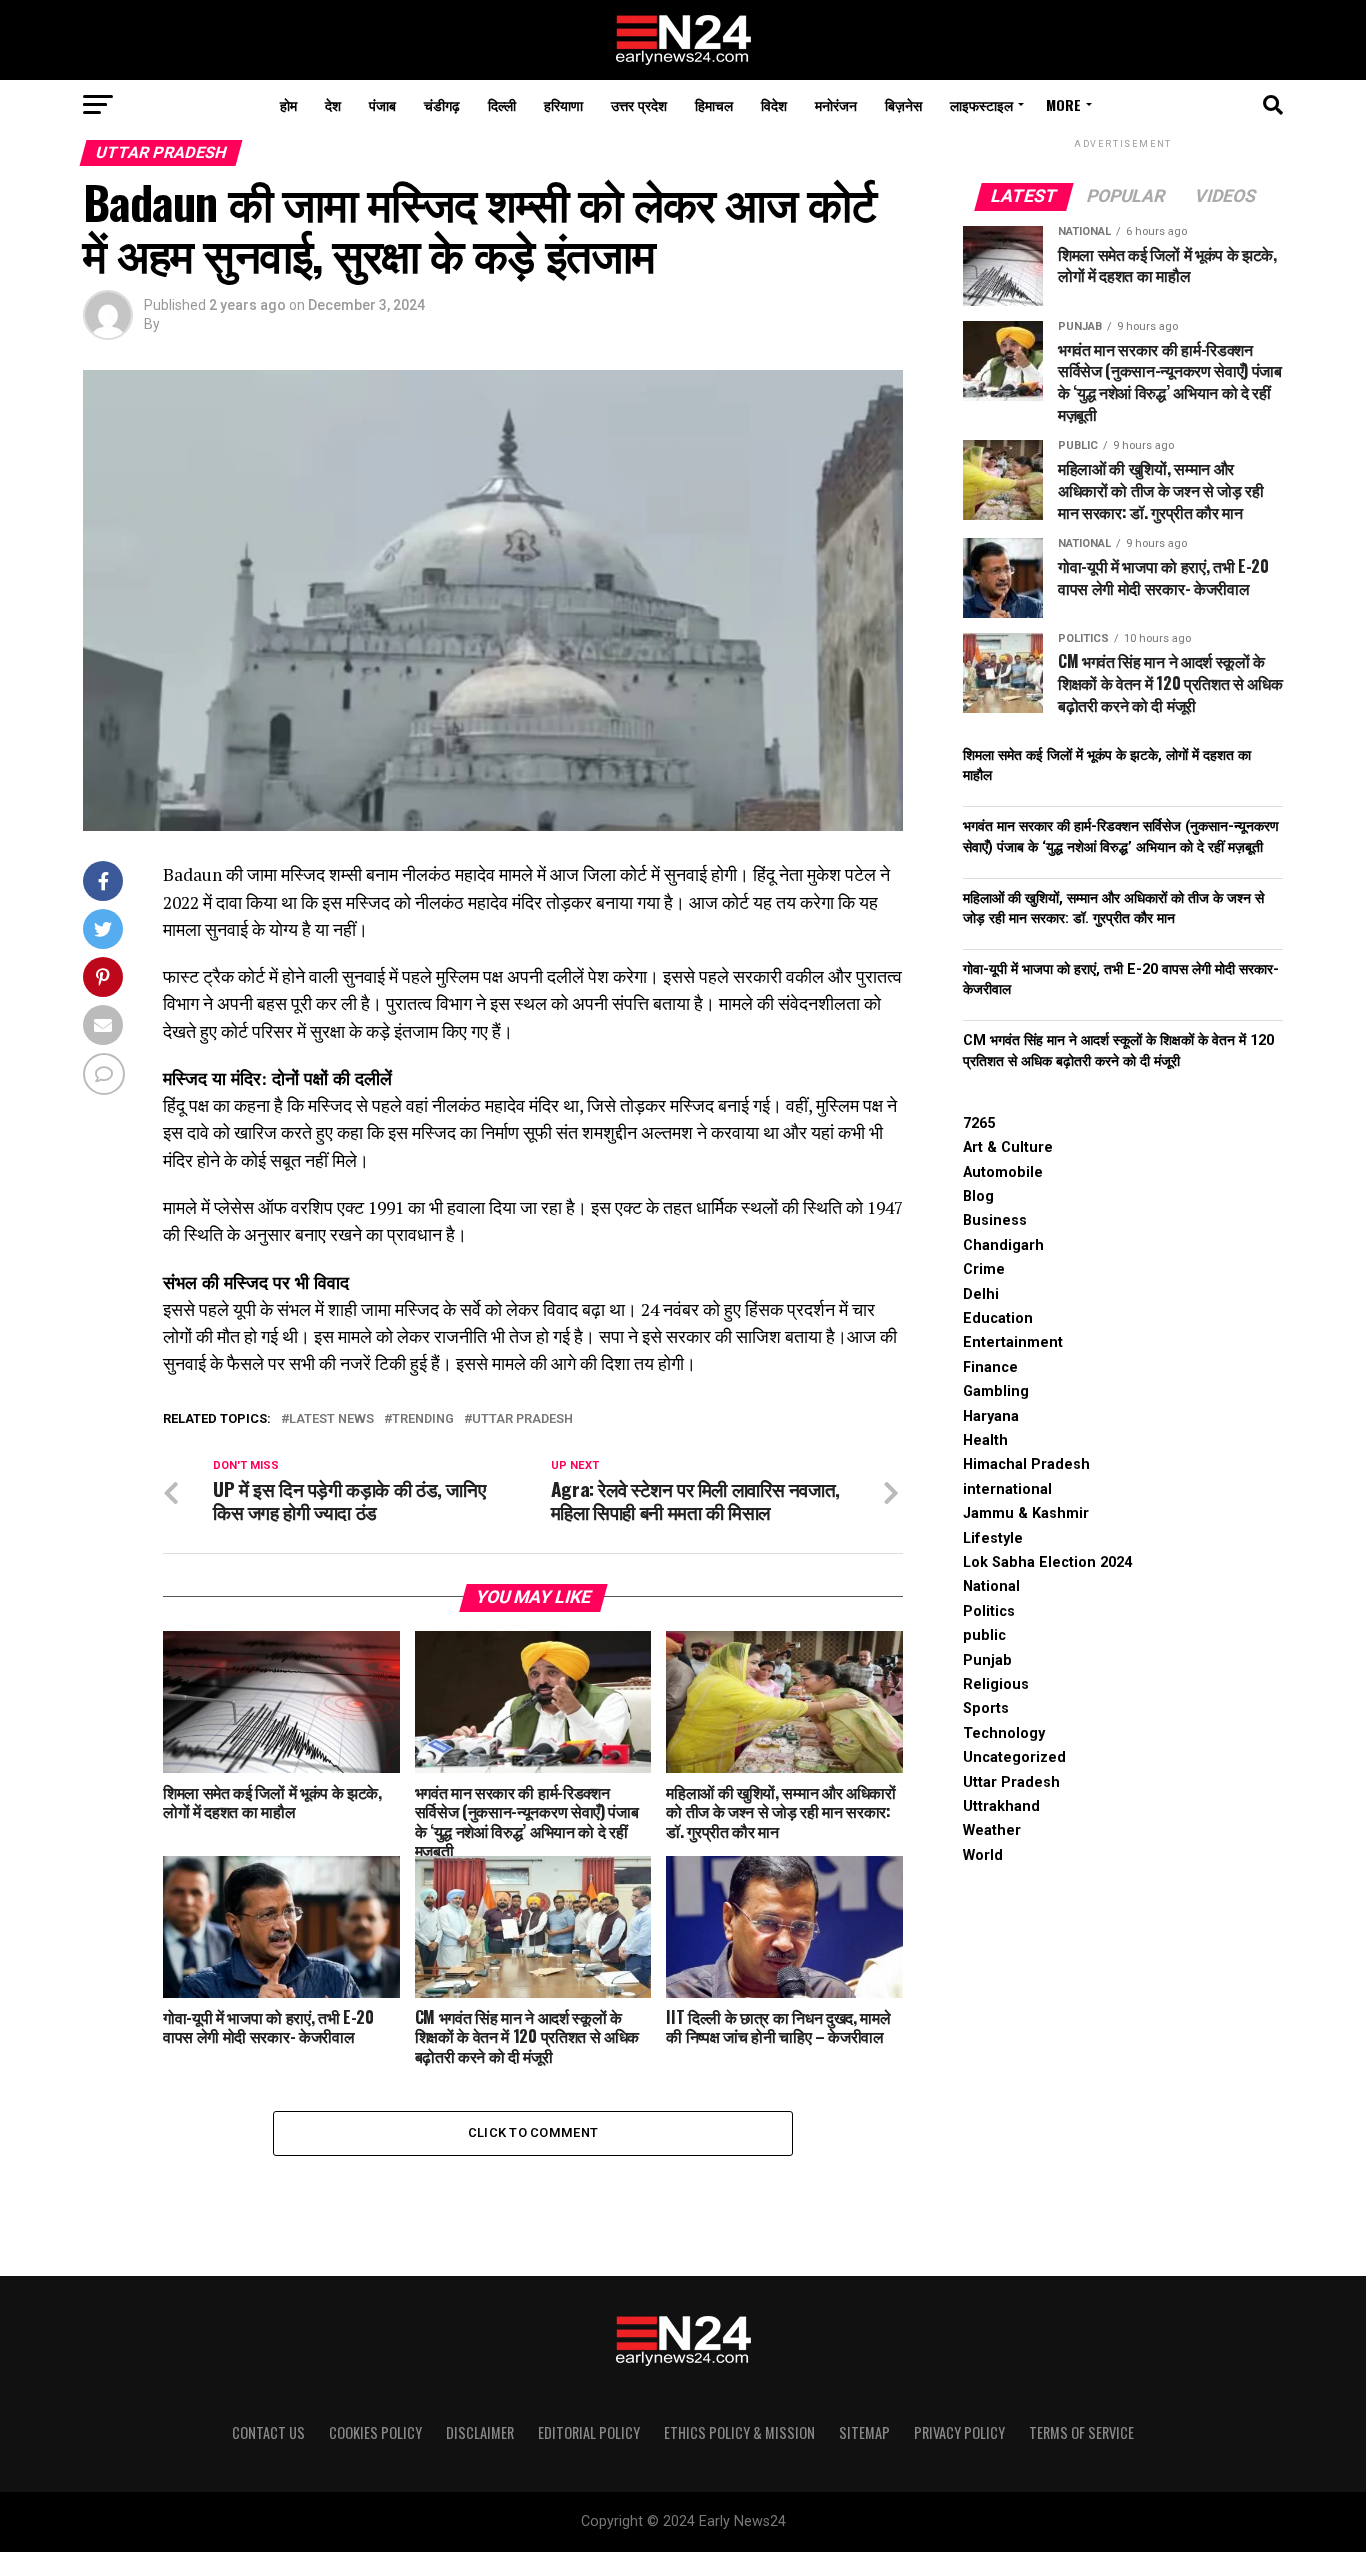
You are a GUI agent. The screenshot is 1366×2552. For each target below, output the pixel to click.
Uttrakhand (1001, 1806)
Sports (986, 1708)
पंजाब (382, 104)
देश (333, 104)
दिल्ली (502, 104)
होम (288, 104)
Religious (996, 1684)
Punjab (987, 1660)
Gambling (996, 1391)
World (983, 1855)
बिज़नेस (903, 104)
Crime (984, 1269)
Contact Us (268, 2432)
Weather (992, 1830)
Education (998, 1318)
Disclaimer (480, 2432)
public (984, 1635)
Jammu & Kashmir (1026, 1513)
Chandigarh (1003, 1245)
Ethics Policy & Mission (739, 2432)
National (991, 1586)
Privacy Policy (959, 2432)
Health (985, 1440)
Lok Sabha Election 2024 (1047, 1562)
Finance (990, 1367)
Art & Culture (1008, 1147)
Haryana (991, 1416)
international (1007, 1489)
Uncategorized (1014, 1757)
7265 (979, 1123)
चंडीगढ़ (442, 104)
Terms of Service (1081, 2432)
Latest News (331, 1419)
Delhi (981, 1294)
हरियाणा (563, 104)
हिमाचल (714, 104)
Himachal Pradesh (1026, 1464)
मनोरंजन (836, 104)
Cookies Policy (375, 2432)
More (1063, 104)
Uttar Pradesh (522, 1419)
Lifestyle (993, 1538)
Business (995, 1220)
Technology (1004, 1733)
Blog (978, 1196)
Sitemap (864, 2432)
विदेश (774, 104)
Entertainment (1013, 1342)
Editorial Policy (589, 2432)
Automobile (1003, 1172)
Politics (989, 1611)
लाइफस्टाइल (981, 104)
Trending (423, 1419)
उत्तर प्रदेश (639, 104)
